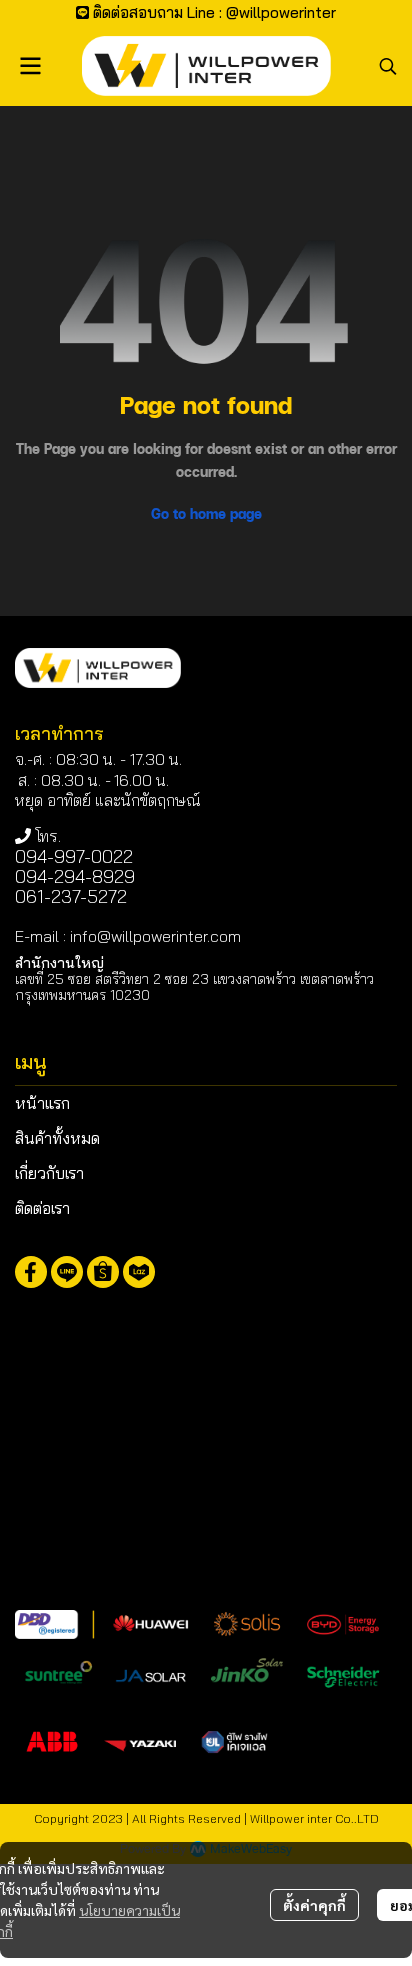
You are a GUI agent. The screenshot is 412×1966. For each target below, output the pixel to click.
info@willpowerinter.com (155, 936)
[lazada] (139, 1272)
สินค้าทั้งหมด (57, 1138)
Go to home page (206, 513)
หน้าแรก (42, 1103)
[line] (67, 1272)
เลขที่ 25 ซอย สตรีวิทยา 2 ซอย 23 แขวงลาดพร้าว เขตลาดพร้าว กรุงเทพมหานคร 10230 (194, 986)
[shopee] (103, 1272)
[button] (388, 66)
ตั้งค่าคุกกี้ (314, 1905)
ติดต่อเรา (42, 1208)
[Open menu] (30, 66)
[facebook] (31, 1272)
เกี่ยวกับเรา (49, 1173)
